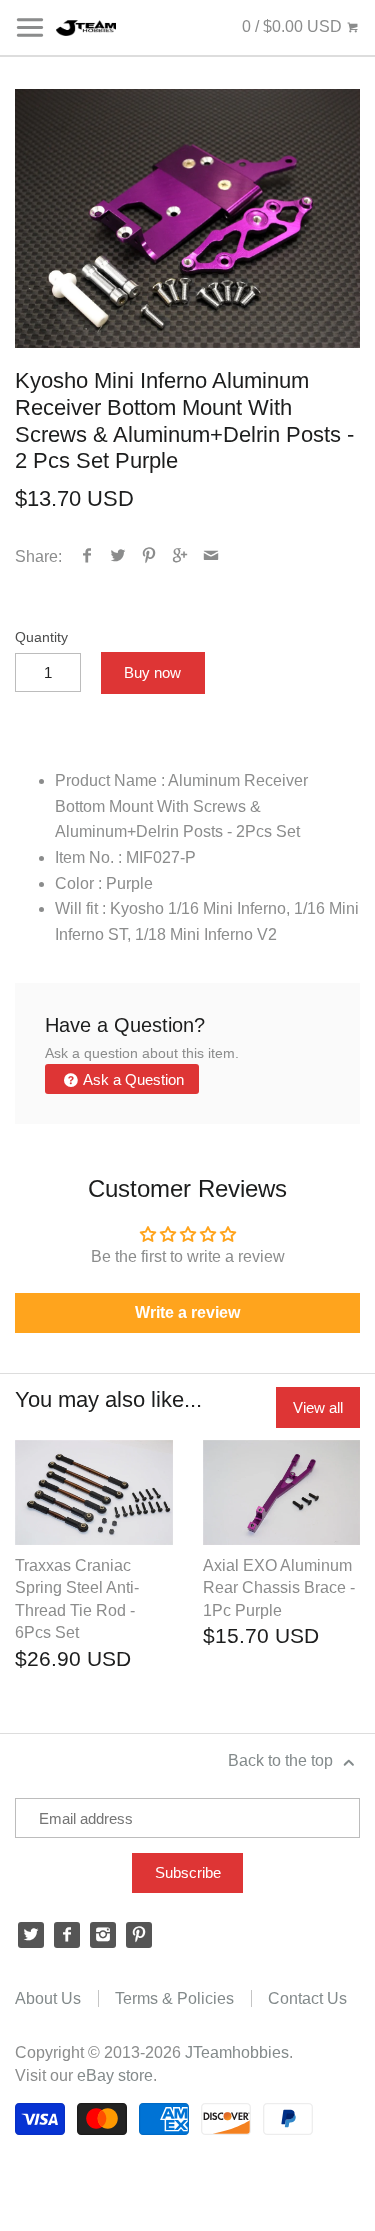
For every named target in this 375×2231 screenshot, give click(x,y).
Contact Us (307, 1998)
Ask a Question (132, 1079)
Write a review (187, 1312)
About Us (48, 1998)
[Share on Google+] (180, 556)
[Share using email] (211, 556)
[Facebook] (67, 1935)
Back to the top (282, 1760)
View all (318, 1407)
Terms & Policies (174, 1998)
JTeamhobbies (237, 2052)
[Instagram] (103, 1935)
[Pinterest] (139, 1935)
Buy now (152, 672)
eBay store (115, 2075)
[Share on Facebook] (87, 556)
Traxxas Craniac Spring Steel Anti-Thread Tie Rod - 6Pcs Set (77, 1599)
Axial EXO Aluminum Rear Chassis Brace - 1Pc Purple (279, 1588)
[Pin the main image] (149, 556)
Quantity (41, 637)
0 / (292, 26)
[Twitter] (31, 1935)
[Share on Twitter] (118, 556)
